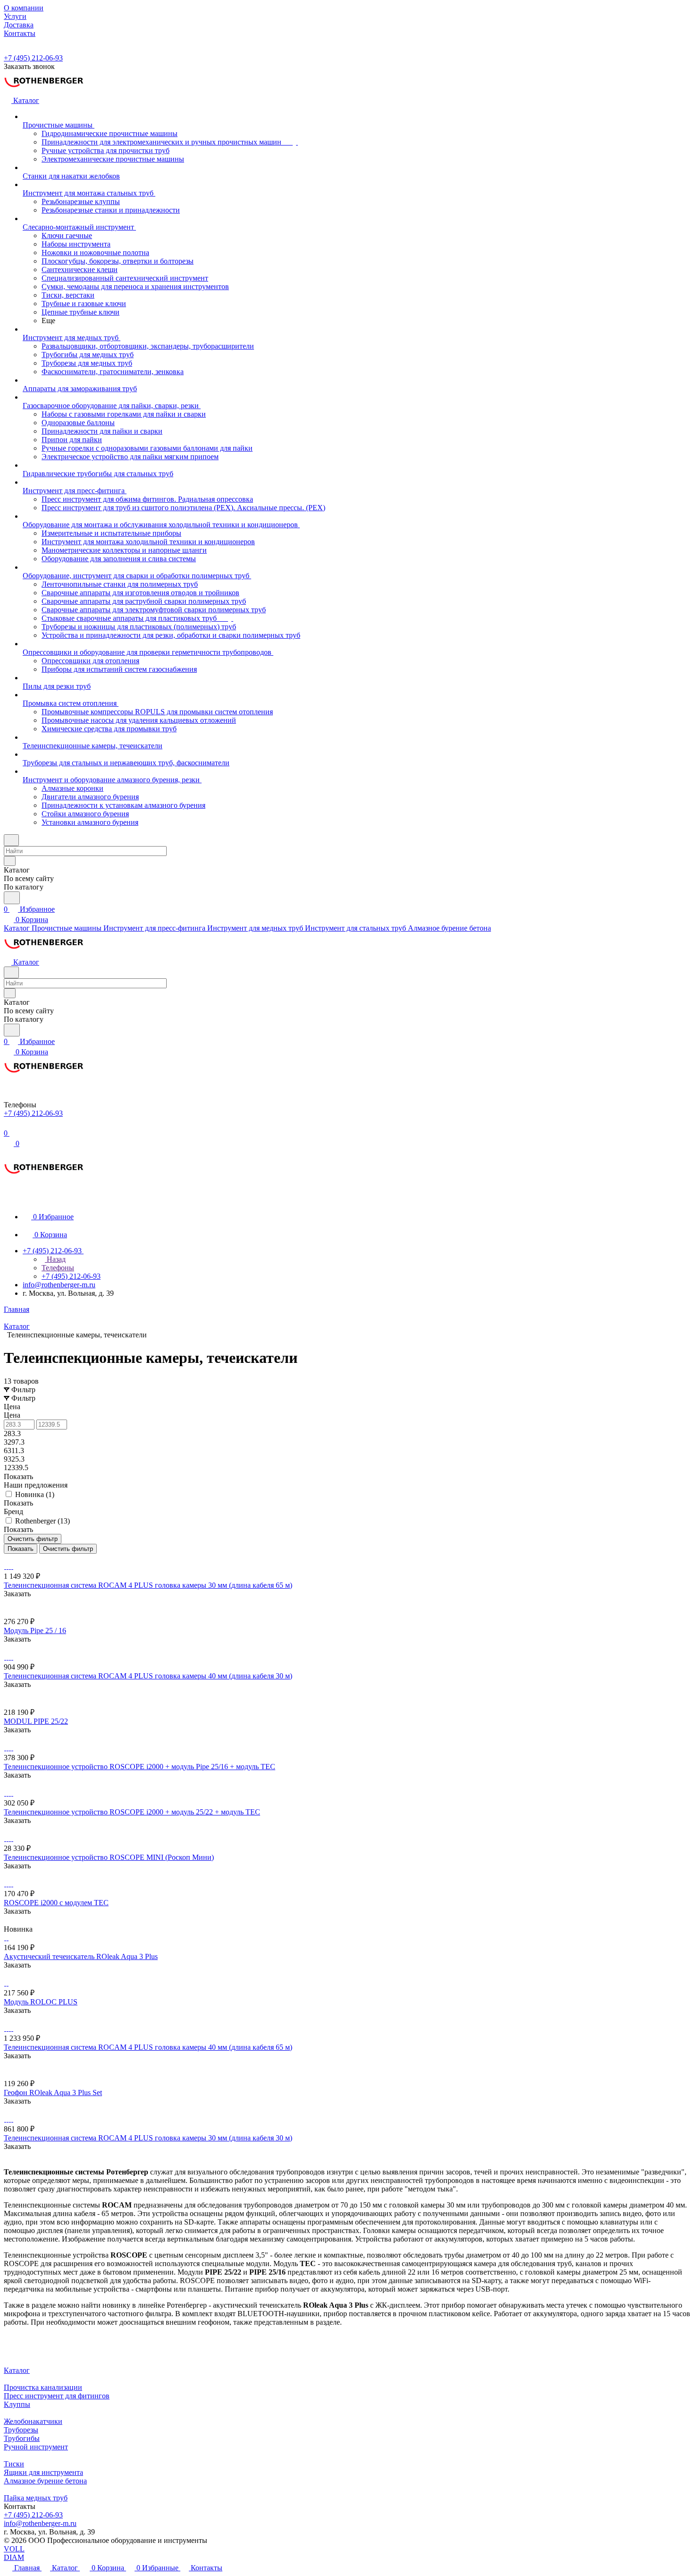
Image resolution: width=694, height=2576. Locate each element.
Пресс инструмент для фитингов (57, 2396)
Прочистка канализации (43, 2387)
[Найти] (12, 898)
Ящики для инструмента (43, 2472)
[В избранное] (8, 1603)
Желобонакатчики (33, 2421)
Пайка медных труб (36, 2498)
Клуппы (17, 2404)
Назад (55, 1259)
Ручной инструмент (36, 2447)
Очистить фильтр (68, 1549)
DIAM (14, 2557)
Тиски (14, 2464)
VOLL (14, 2549)
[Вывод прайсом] (19, 1558)
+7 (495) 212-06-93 (33, 58)
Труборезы (21, 2430)
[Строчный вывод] (13, 1558)
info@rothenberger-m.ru (59, 1285)
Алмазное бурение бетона (45, 2481)
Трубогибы (22, 2438)
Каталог (17, 2370)
